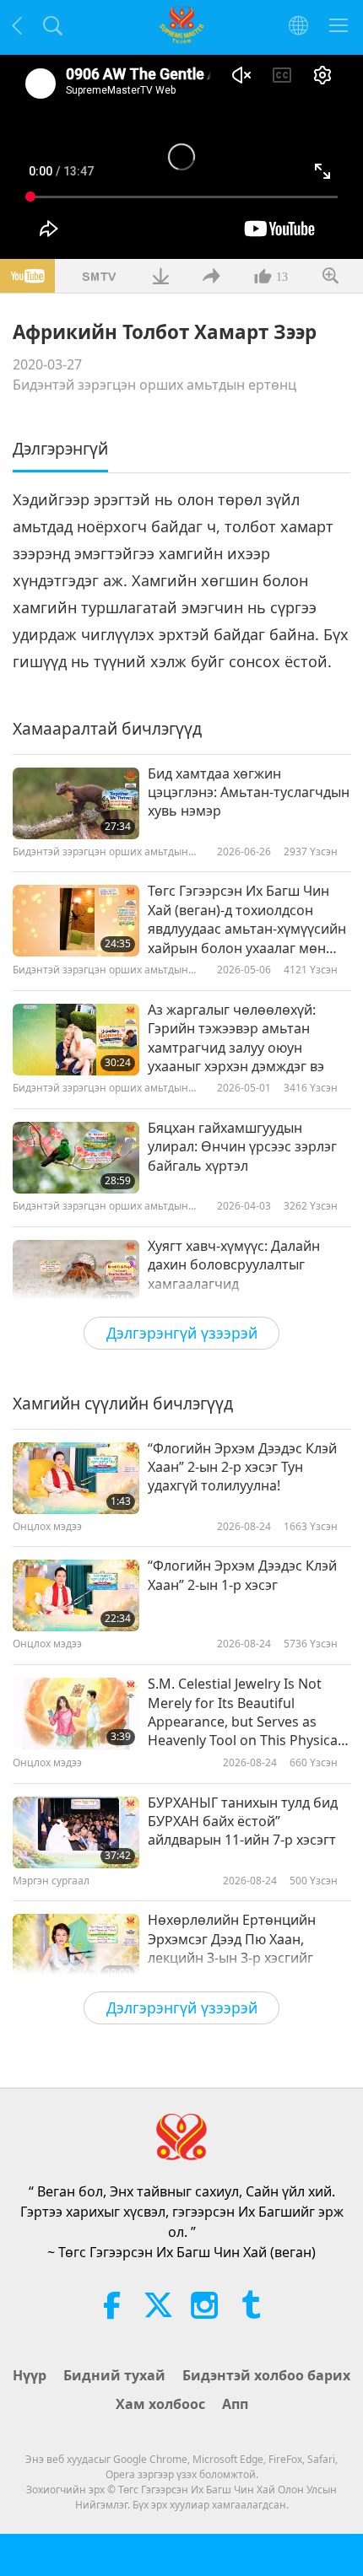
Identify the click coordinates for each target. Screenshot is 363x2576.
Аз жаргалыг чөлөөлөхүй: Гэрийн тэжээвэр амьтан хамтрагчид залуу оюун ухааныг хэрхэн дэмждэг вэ (236, 1038)
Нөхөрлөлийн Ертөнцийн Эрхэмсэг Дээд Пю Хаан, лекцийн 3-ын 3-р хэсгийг (232, 1939)
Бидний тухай (114, 2375)
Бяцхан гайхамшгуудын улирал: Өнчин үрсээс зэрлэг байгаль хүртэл (242, 1147)
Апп (235, 2404)
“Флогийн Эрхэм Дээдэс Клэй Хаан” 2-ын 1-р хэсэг (242, 1575)
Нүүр (30, 2375)
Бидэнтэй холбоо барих (266, 2375)
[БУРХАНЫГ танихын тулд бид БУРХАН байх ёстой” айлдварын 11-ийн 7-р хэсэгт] (76, 1832)
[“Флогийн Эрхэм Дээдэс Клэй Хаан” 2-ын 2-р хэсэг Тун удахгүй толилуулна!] (76, 1478)
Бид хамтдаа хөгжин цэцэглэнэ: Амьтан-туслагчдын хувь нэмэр (249, 792)
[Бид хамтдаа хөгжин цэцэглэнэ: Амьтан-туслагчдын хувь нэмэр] (76, 803)
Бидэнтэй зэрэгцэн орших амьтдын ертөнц (154, 385)
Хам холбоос (160, 2404)
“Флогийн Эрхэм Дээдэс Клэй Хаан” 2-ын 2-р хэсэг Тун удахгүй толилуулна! (242, 1467)
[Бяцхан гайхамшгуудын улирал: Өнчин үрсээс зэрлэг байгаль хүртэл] (76, 1158)
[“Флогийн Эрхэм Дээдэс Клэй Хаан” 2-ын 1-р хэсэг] (76, 1595)
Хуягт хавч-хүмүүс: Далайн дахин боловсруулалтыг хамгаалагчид (234, 1265)
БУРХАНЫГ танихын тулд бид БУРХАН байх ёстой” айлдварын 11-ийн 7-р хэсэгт (243, 1822)
